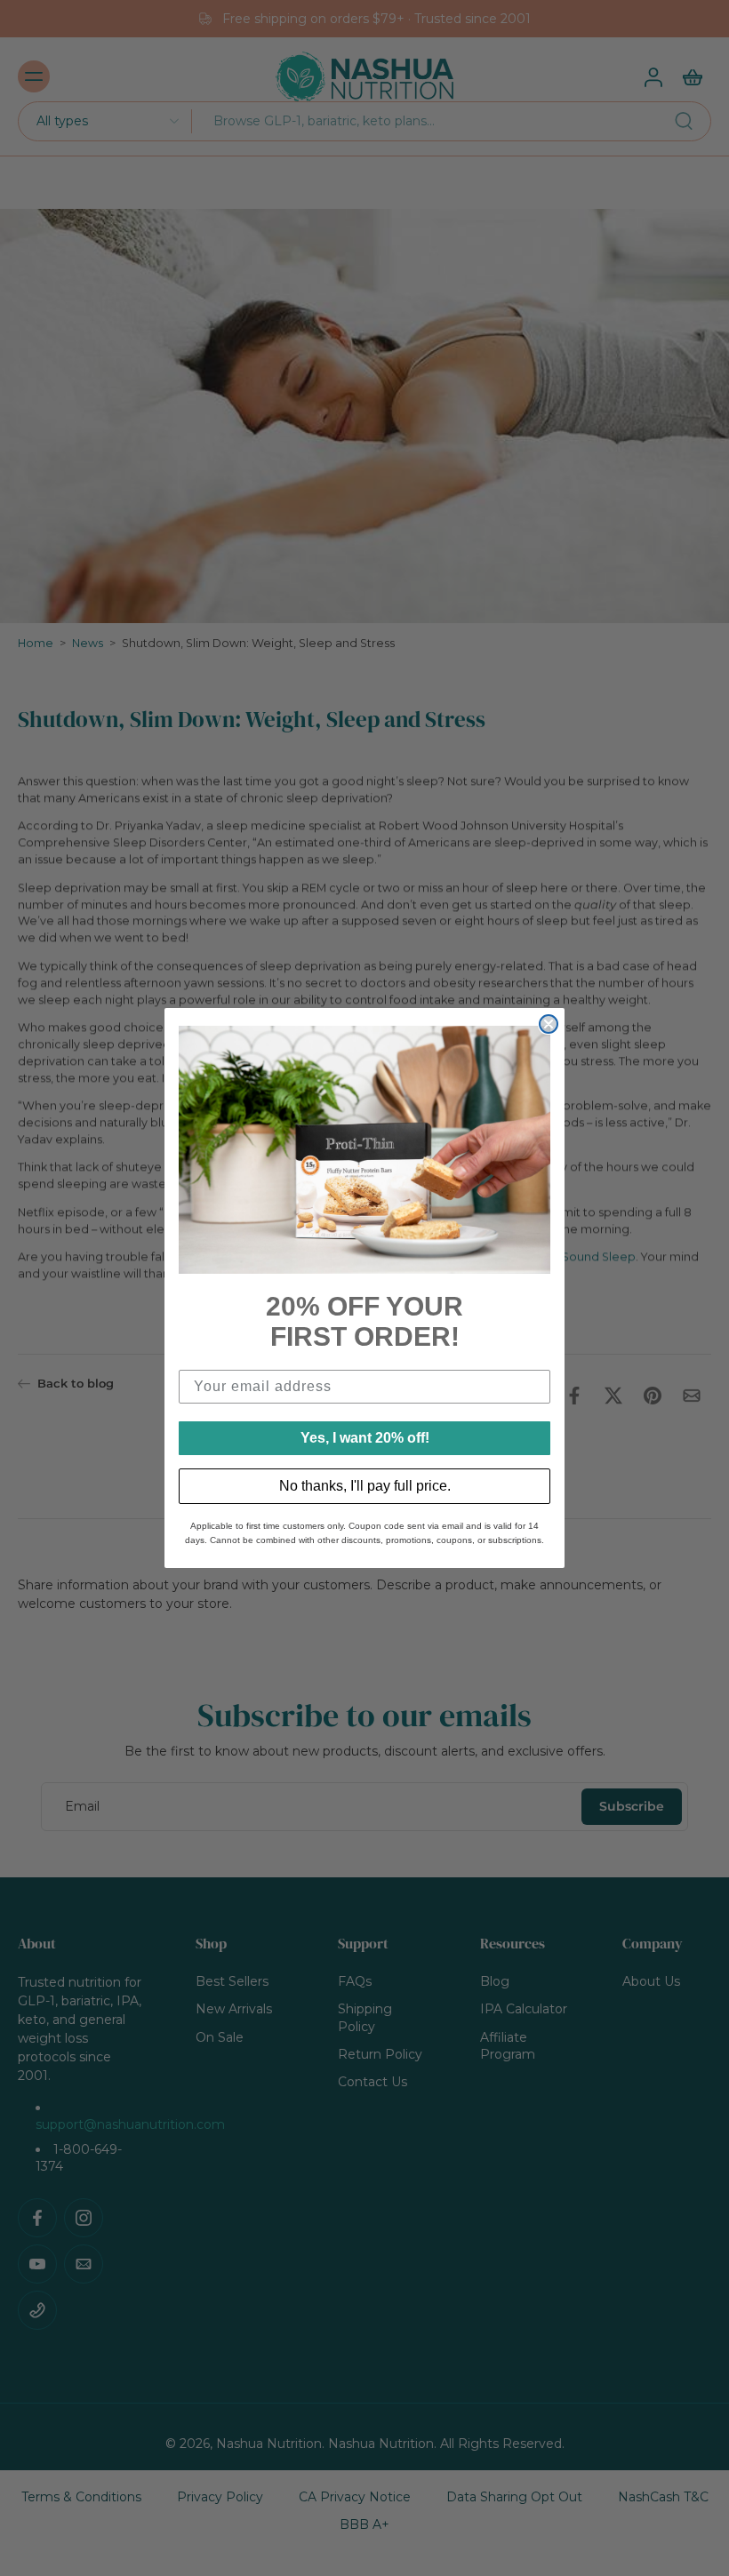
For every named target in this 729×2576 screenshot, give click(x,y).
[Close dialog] (549, 1024)
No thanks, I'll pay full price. (365, 1486)
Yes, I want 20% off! (365, 1438)
